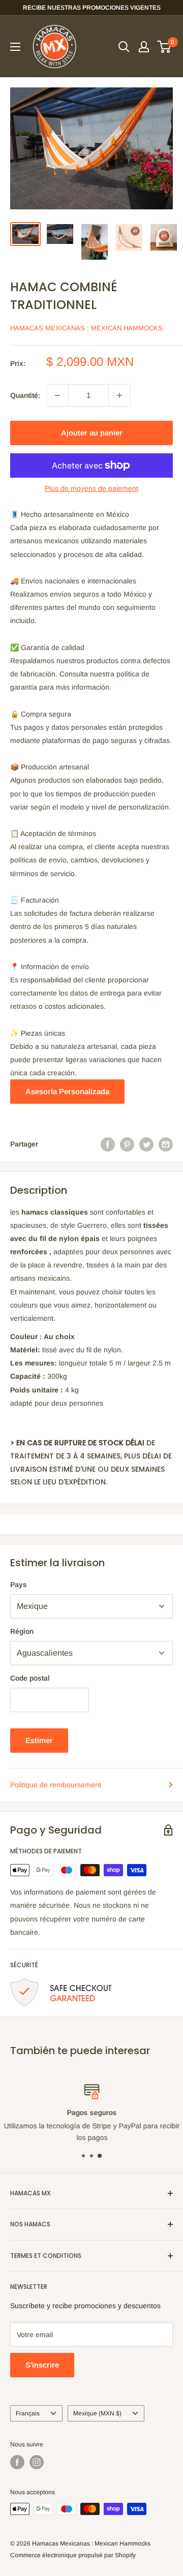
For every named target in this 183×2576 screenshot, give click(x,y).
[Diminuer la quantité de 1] (57, 395)
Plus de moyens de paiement (91, 488)
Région (22, 1631)
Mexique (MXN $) (97, 2413)
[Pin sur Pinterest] (127, 1144)
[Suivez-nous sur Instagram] (37, 2462)
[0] (164, 47)
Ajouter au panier (92, 433)
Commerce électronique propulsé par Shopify (73, 2555)
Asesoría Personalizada (67, 1091)
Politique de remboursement (56, 1785)
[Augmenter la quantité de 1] (119, 395)
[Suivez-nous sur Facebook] (17, 2462)
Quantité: (25, 395)
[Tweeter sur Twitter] (146, 1144)
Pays (19, 1585)
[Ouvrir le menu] (15, 47)
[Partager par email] (166, 1144)
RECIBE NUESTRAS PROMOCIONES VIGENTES (92, 8)
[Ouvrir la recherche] (124, 47)
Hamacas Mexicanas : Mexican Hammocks (86, 328)
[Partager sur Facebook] (108, 1144)
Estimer (39, 1740)
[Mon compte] (144, 47)
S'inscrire (42, 2365)
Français (28, 2413)
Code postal (30, 1678)
